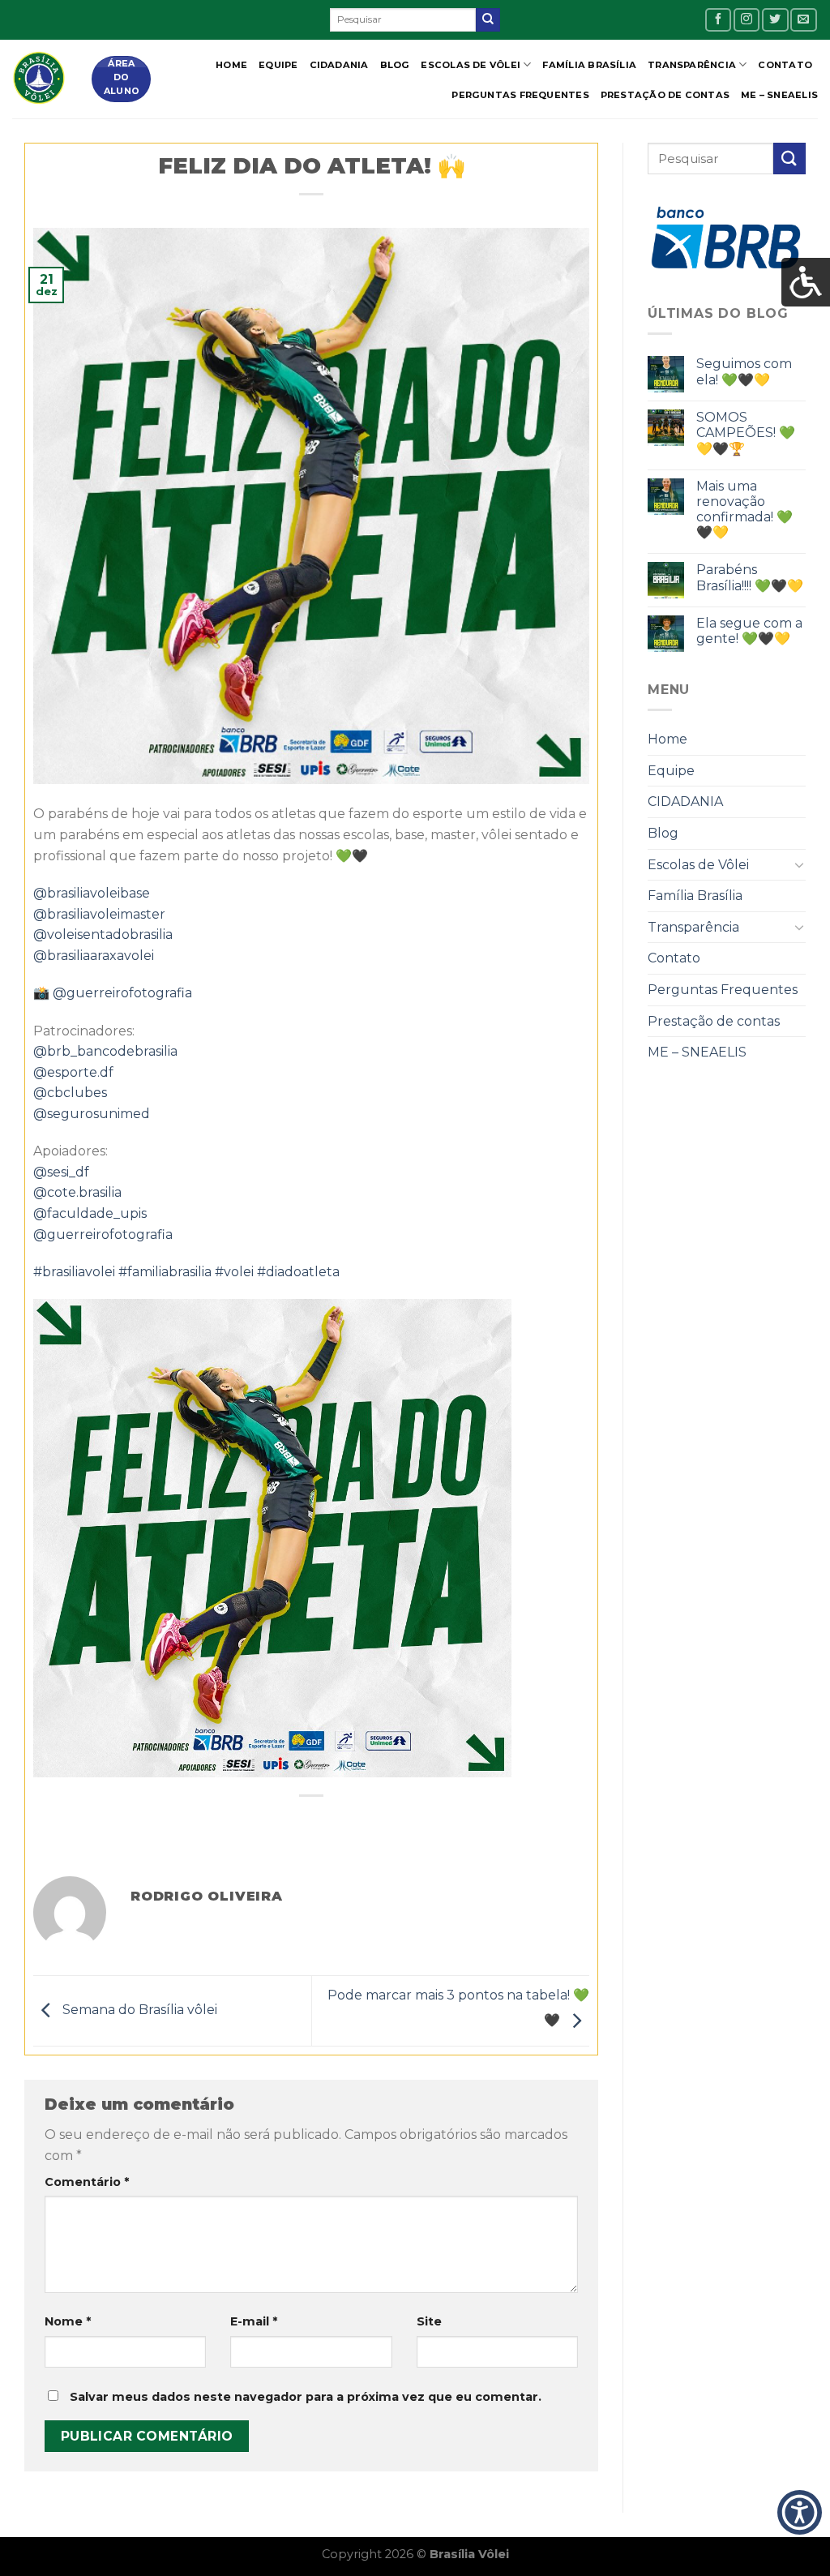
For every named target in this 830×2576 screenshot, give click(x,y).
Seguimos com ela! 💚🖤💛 (744, 371)
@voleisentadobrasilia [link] (103, 934)
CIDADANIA (339, 65)
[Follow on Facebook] (718, 20)
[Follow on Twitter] (775, 20)
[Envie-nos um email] (803, 20)
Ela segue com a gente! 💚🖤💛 (749, 631)
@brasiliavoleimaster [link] (99, 914)
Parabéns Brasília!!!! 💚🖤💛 (750, 577)
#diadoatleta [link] (298, 1272)
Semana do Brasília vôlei (138, 2010)
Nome (68, 2321)
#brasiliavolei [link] (74, 1272)
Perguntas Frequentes (520, 95)
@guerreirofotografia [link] (122, 993)
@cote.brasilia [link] (77, 1192)
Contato (785, 65)
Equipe (278, 65)
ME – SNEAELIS (779, 95)
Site (429, 2321)
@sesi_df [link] (61, 1172)
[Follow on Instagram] (747, 20)
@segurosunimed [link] (92, 1114)
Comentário (87, 2182)
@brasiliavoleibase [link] (92, 893)
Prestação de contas (665, 95)
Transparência (692, 65)
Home (231, 65)
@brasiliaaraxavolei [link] (94, 956)
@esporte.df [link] (73, 1072)
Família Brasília (589, 65)
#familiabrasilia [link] (165, 1272)
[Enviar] (488, 20)
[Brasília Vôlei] (40, 79)
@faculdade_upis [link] (90, 1213)
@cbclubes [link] (70, 1093)
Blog (395, 65)
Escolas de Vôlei (471, 65)
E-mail (254, 2321)
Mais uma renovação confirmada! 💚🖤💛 (744, 510)
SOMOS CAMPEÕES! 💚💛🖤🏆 (746, 433)
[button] (800, 2513)
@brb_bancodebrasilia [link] (105, 1051)
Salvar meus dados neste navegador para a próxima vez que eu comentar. (306, 2397)
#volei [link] (234, 1272)
